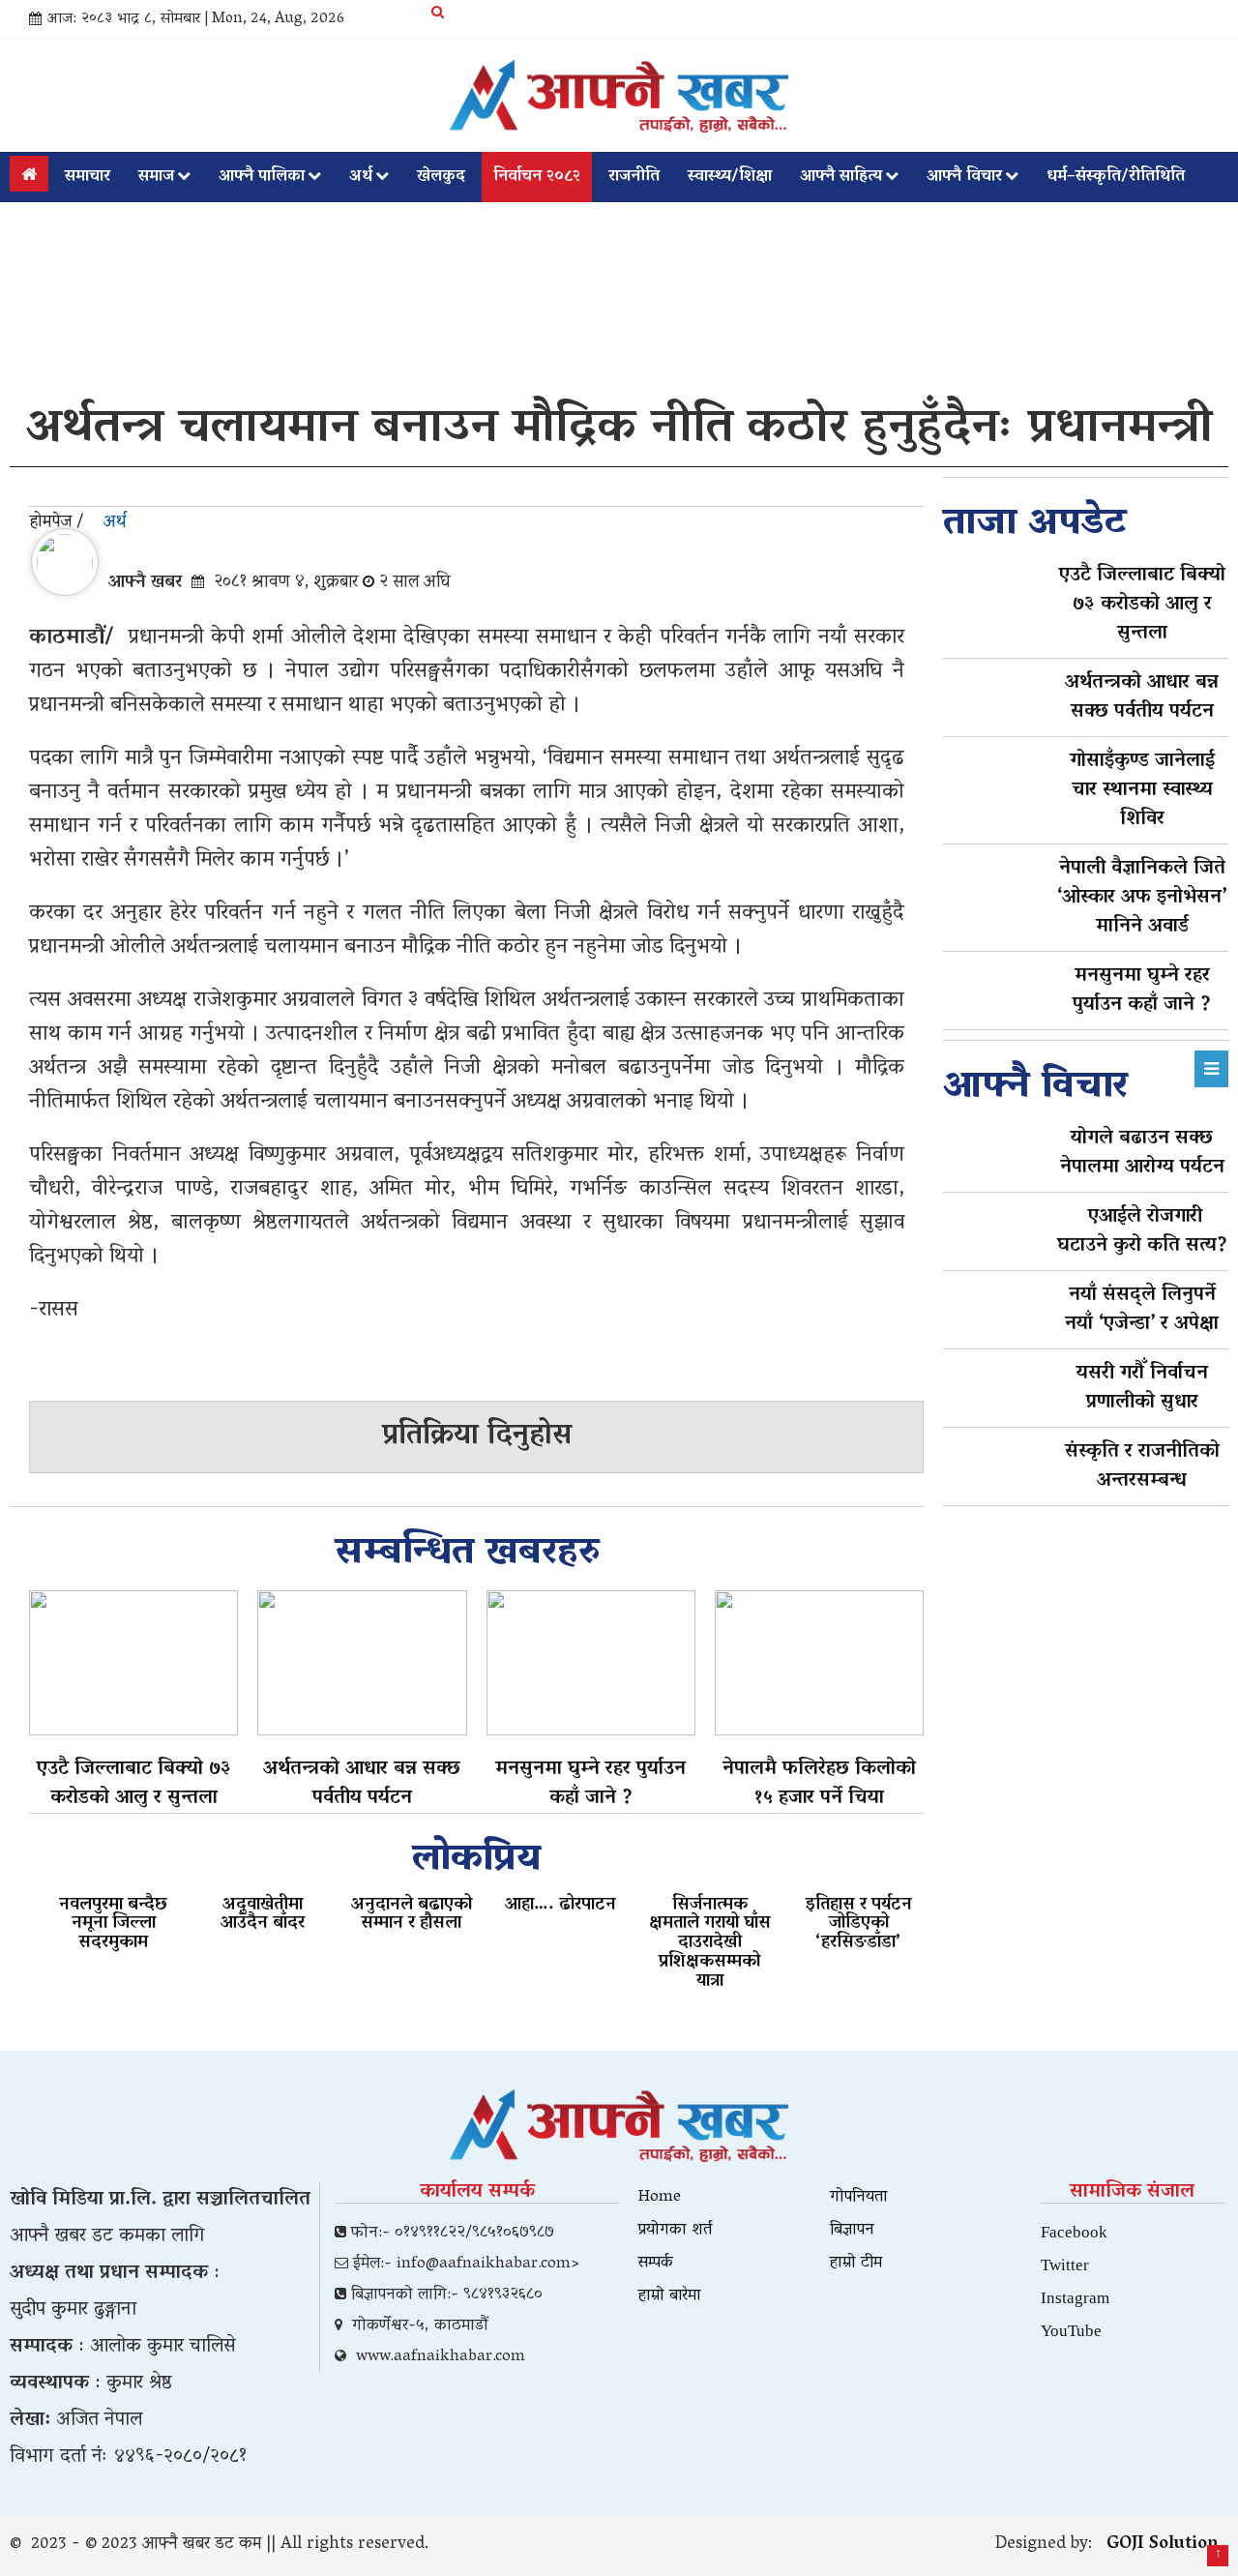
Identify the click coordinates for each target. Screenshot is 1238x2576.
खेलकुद (441, 177)
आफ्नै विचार (964, 177)
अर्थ (361, 177)
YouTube (1071, 2330)
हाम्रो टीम (856, 2264)
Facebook (1074, 2231)
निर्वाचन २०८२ (537, 177)
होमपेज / (57, 523)
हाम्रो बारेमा (670, 2296)
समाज (156, 177)
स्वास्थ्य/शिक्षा (730, 177)
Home (660, 2198)
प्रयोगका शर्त (675, 2231)
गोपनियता (859, 2198)
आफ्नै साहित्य (841, 177)
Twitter (1065, 2264)
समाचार (88, 177)
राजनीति (634, 177)
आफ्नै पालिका (262, 177)
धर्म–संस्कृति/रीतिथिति (1116, 177)
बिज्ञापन (852, 2231)
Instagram (1075, 2297)
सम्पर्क (656, 2264)
